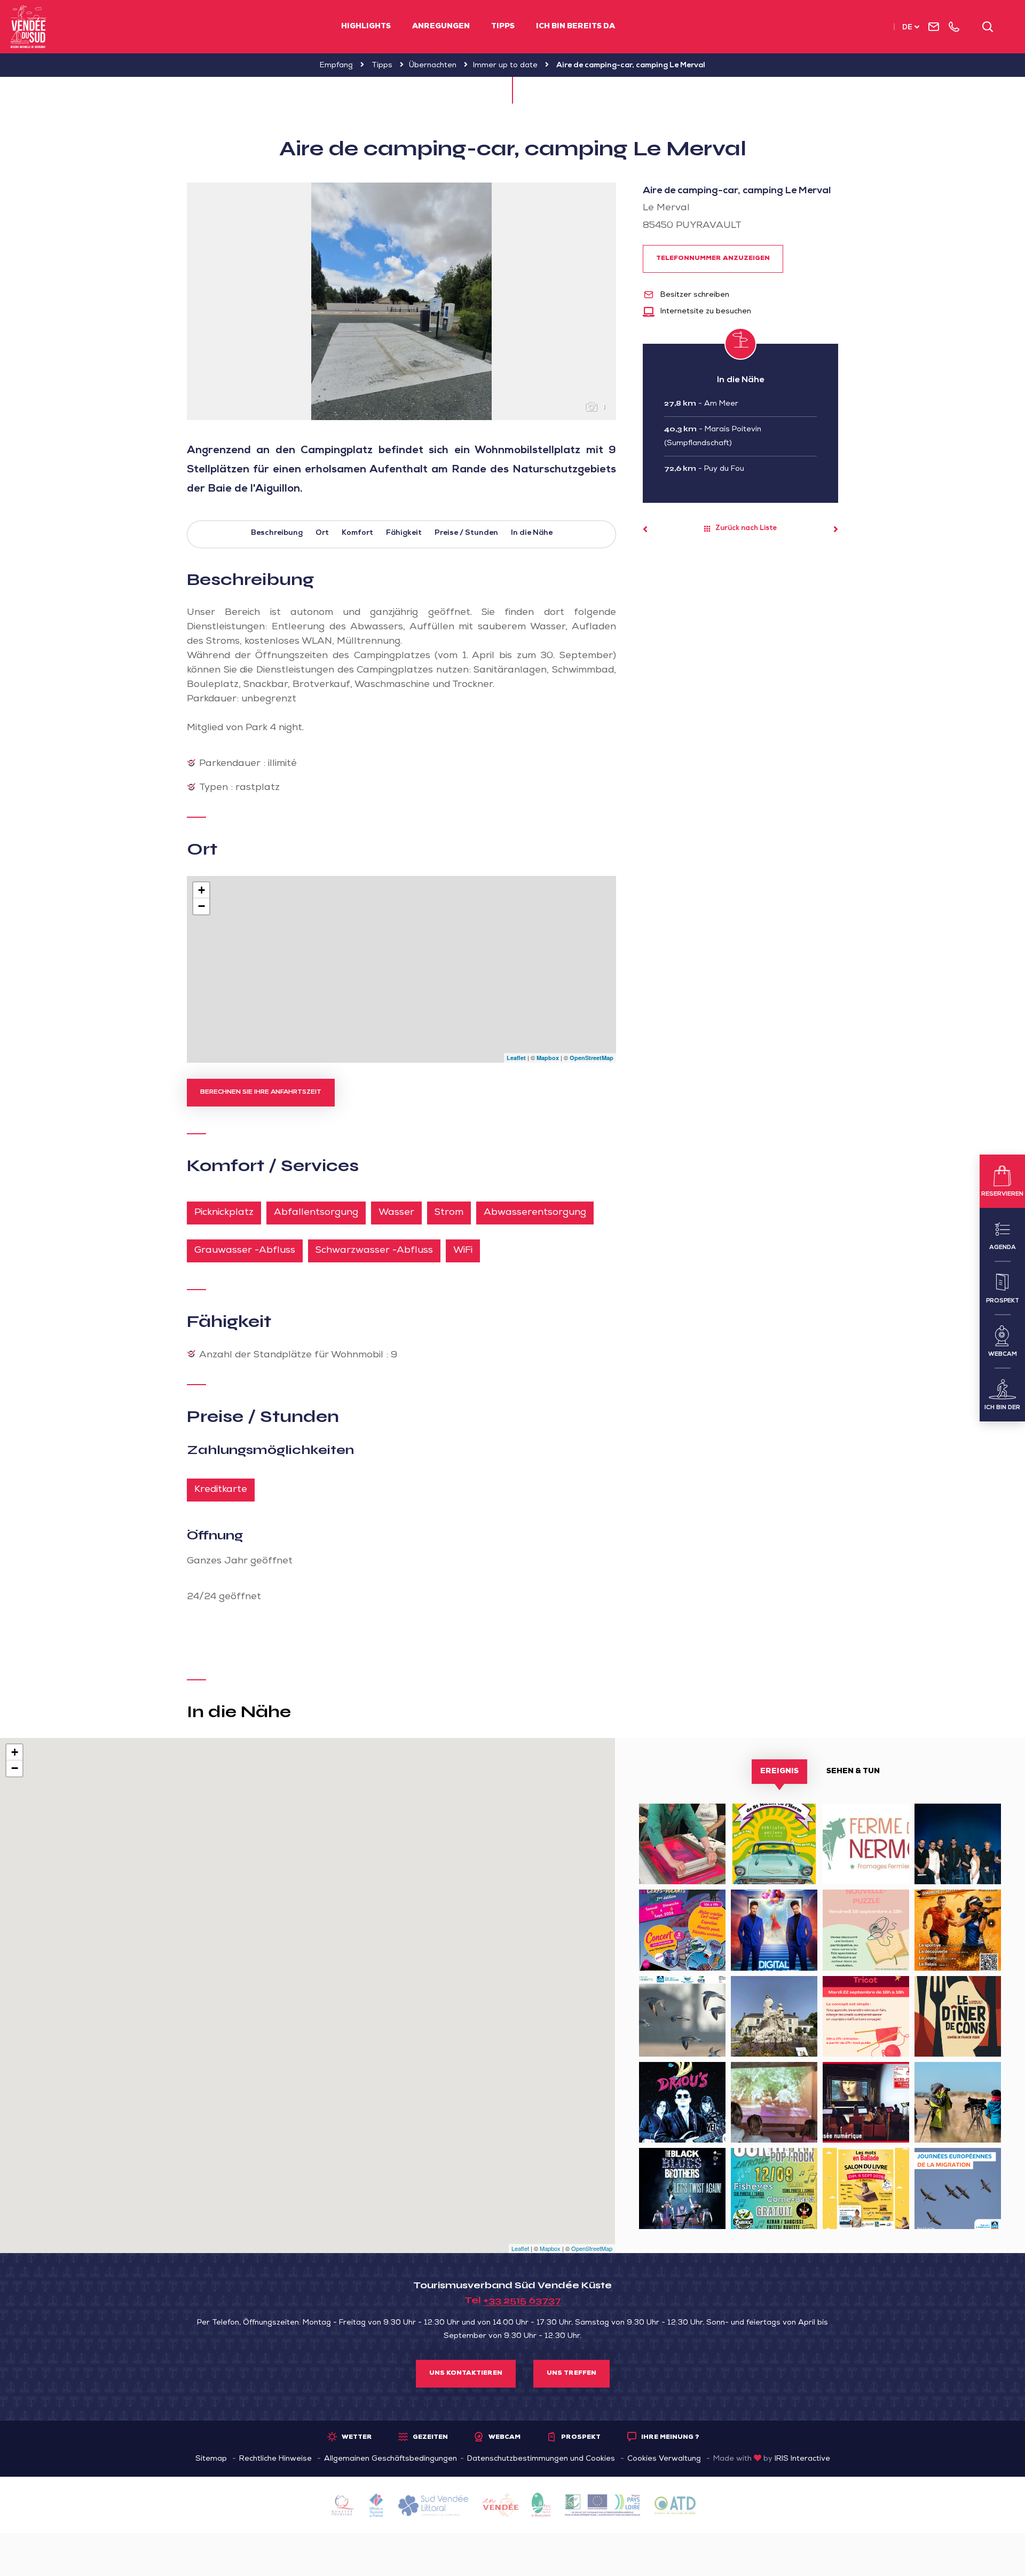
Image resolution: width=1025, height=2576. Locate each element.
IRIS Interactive (802, 2459)
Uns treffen (571, 2374)
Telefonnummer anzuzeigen (713, 259)
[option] (401, 301)
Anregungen (441, 27)
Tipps (503, 27)
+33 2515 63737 (522, 2300)
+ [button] (202, 890)
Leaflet (516, 1058)
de (907, 28)
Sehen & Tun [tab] (853, 1772)
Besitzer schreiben (694, 295)
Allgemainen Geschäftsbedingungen (391, 2459)
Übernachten (433, 66)
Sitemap (211, 2459)
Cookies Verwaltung (664, 2459)
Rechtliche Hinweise (275, 2459)
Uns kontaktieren (466, 2374)
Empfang (336, 66)
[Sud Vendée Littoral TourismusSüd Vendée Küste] (29, 27)
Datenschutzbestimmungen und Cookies (541, 2459)
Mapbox (548, 1058)
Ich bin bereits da (575, 27)
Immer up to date (505, 66)
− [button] (202, 906)
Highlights (366, 27)
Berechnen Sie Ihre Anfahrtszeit (261, 1093)
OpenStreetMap (592, 1058)
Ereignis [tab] (779, 1772)
